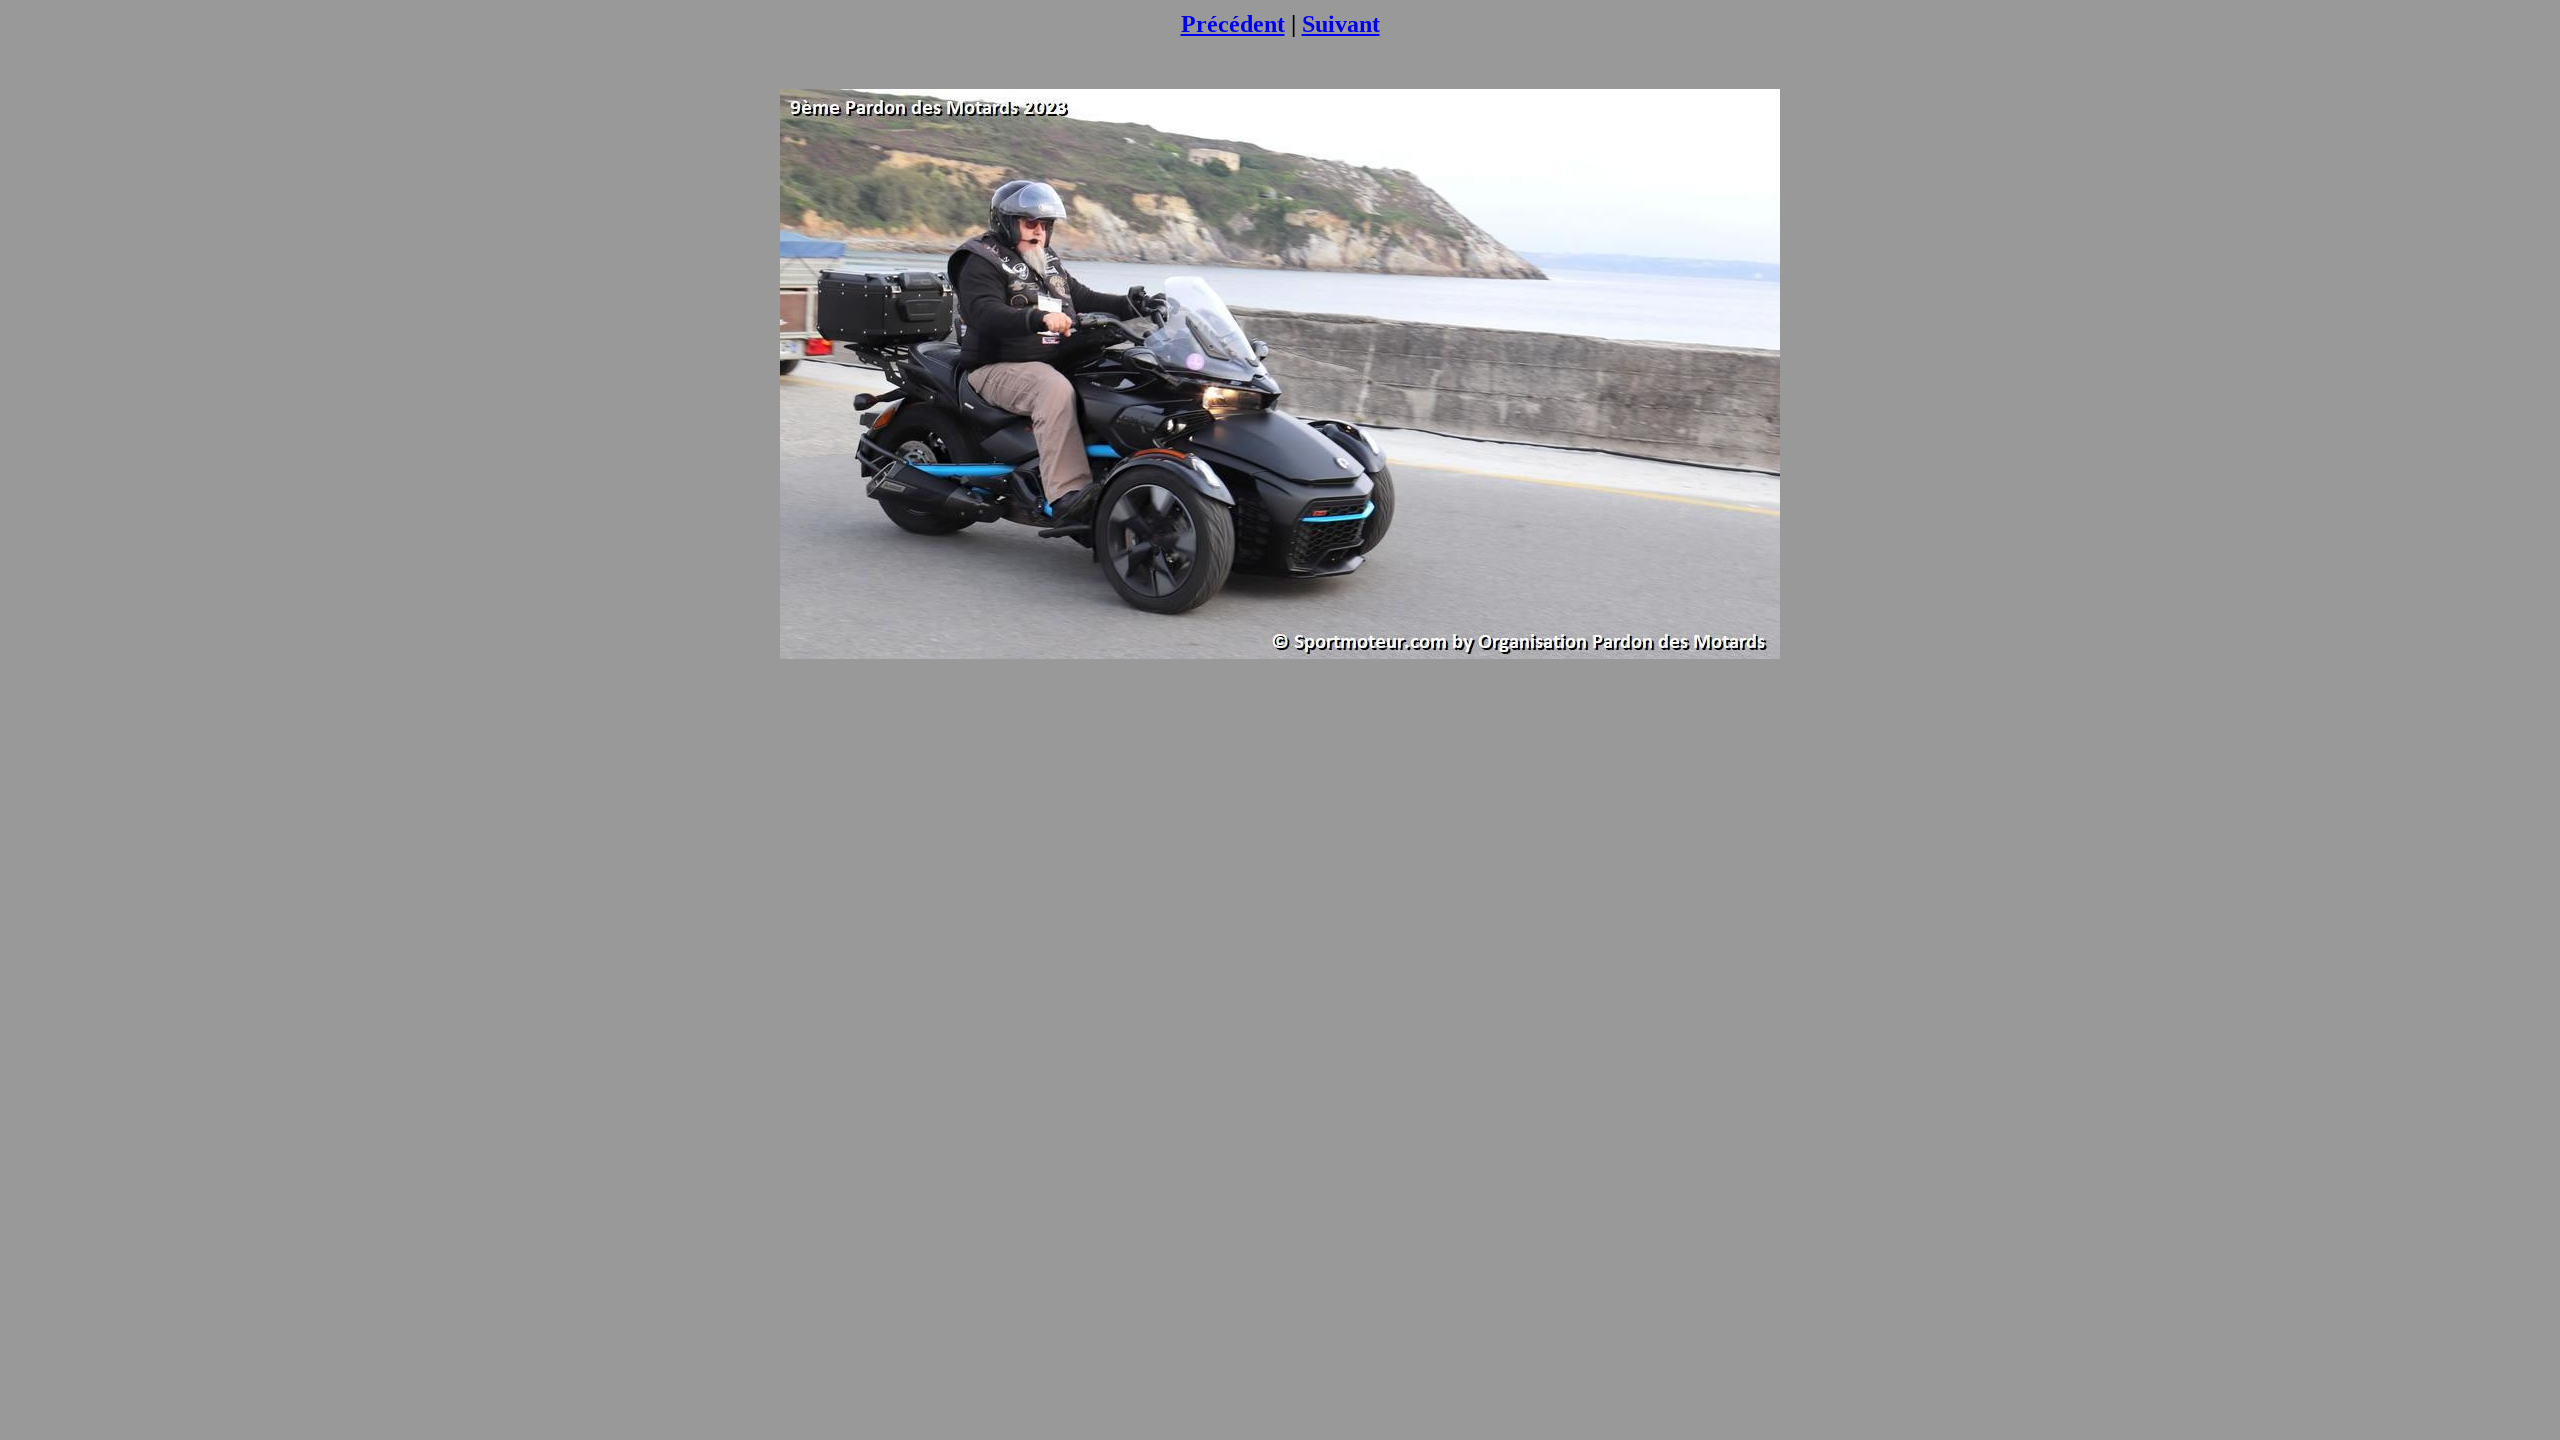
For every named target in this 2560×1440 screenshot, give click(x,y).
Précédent (1233, 24)
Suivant (1341, 24)
